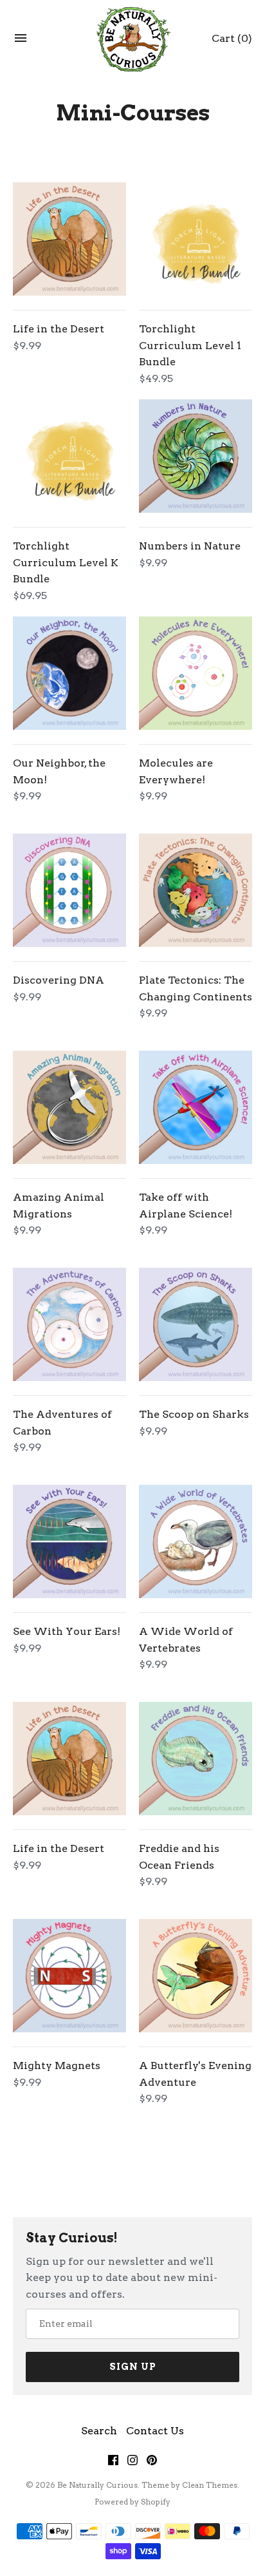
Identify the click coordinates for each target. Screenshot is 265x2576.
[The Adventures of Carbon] (69, 1324)
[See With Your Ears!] (69, 1541)
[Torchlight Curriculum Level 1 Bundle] (196, 239)
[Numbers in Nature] (196, 456)
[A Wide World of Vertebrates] (196, 1541)
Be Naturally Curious (97, 2485)
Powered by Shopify (132, 2502)
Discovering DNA (59, 980)
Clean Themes (210, 2485)
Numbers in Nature (190, 546)
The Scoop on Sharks (194, 1414)
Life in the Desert (59, 329)
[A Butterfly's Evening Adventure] (196, 1976)
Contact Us (155, 2431)
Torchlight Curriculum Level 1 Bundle (190, 345)
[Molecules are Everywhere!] (196, 673)
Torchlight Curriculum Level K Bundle (66, 562)
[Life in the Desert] (69, 239)
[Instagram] (132, 2463)
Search (99, 2431)
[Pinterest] (152, 2463)
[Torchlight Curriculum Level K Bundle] (69, 456)
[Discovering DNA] (69, 890)
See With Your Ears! (67, 1631)
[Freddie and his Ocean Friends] (196, 1759)
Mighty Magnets (57, 2066)
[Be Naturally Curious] (133, 38)
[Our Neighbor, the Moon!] (69, 673)
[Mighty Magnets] (69, 1976)
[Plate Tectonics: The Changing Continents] (196, 890)
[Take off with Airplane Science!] (196, 1107)
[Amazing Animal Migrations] (69, 1107)
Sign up (133, 2367)
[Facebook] (113, 2463)
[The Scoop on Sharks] (196, 1324)
